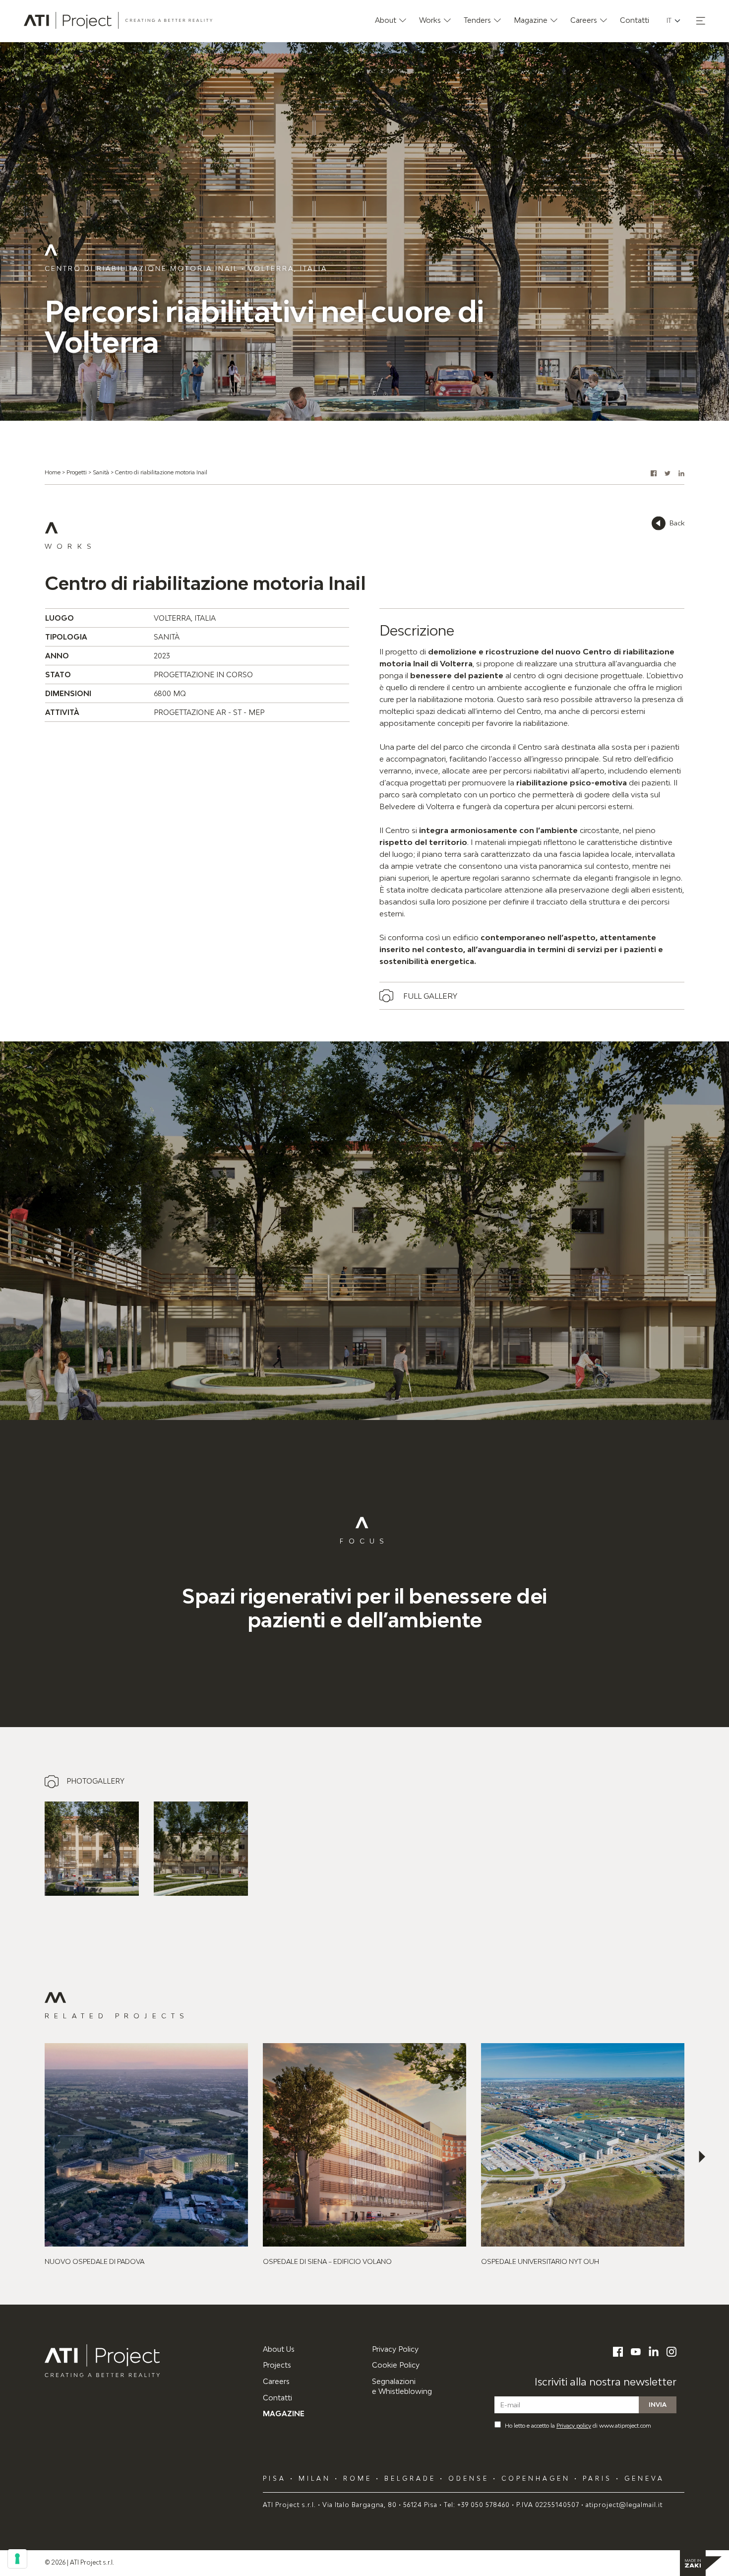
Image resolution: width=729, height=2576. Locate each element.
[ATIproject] (118, 20)
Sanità (101, 472)
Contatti (277, 2398)
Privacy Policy (395, 2349)
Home (53, 472)
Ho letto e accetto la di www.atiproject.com (578, 2425)
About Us (279, 2349)
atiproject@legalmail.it (624, 2505)
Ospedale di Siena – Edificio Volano (327, 2261)
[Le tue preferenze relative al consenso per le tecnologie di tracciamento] (17, 2559)
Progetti (77, 472)
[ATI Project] (146, 2361)
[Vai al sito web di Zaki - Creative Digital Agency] (701, 2563)
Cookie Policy (396, 2365)
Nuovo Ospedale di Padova (94, 2261)
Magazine (284, 2414)
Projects (277, 2365)
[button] (701, 21)
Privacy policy (574, 2425)
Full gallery (430, 996)
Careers (276, 2381)
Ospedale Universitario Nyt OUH (540, 2261)
